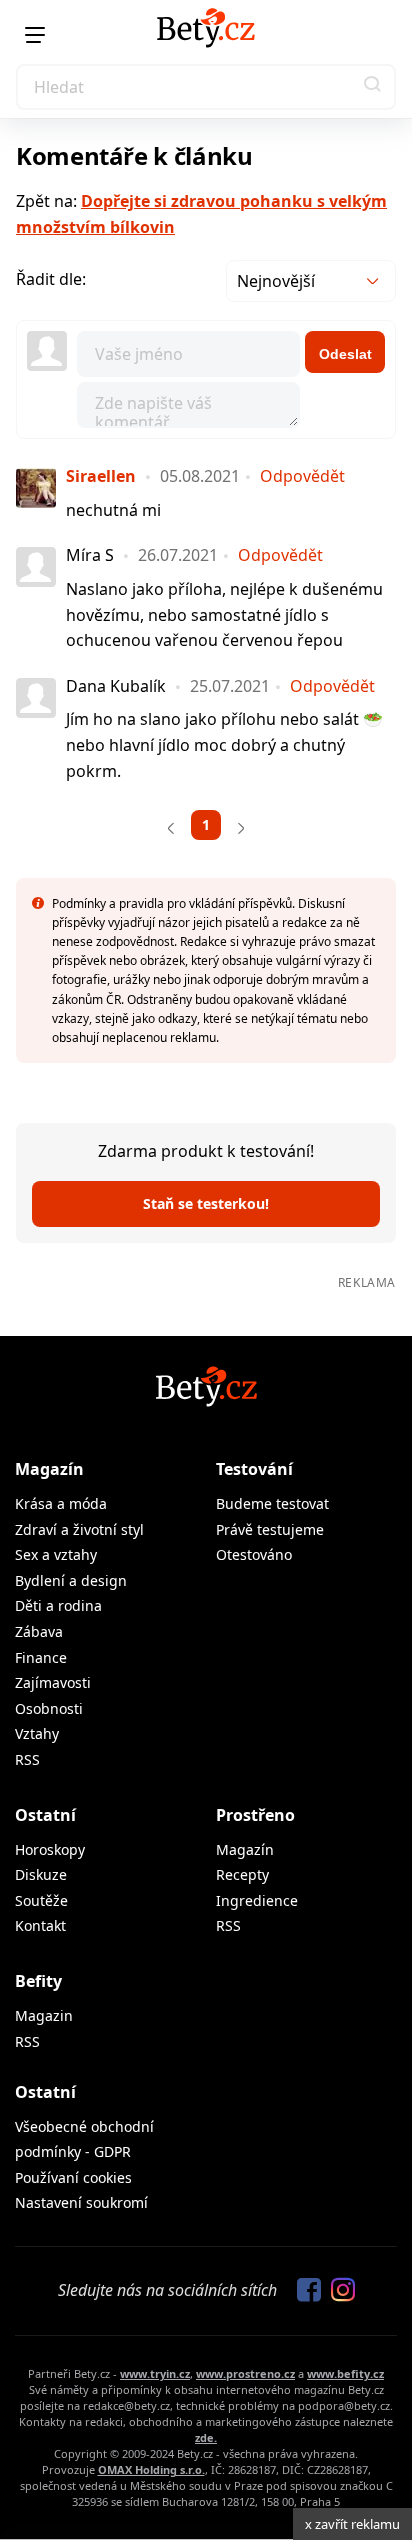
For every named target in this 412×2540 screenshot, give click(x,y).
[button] (373, 87)
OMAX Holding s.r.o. (151, 2469)
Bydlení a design (71, 1580)
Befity (38, 1981)
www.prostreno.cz (245, 2373)
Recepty (242, 1874)
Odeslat (345, 354)
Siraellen (101, 476)
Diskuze (41, 1874)
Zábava (39, 1631)
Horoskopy (50, 1849)
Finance (41, 1657)
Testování (254, 1469)
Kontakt (40, 1925)
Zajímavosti (53, 1682)
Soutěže (41, 1900)
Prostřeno (255, 1815)
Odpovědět (302, 476)
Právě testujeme (270, 1529)
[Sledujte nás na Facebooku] (304, 2291)
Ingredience (257, 1900)
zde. (206, 2437)
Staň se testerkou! (206, 1203)
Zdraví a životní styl (79, 1529)
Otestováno (254, 1554)
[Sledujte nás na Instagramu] (338, 2291)
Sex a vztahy (56, 1554)
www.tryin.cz (155, 2373)
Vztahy (37, 1733)
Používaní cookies (73, 2177)
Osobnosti (49, 1708)
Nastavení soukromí (81, 2202)
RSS (27, 1759)
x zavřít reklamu (352, 2524)
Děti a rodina (58, 1605)
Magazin (44, 2015)
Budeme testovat (272, 1503)
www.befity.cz (345, 2373)
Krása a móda (61, 1503)
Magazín (49, 1469)
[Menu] (35, 35)
